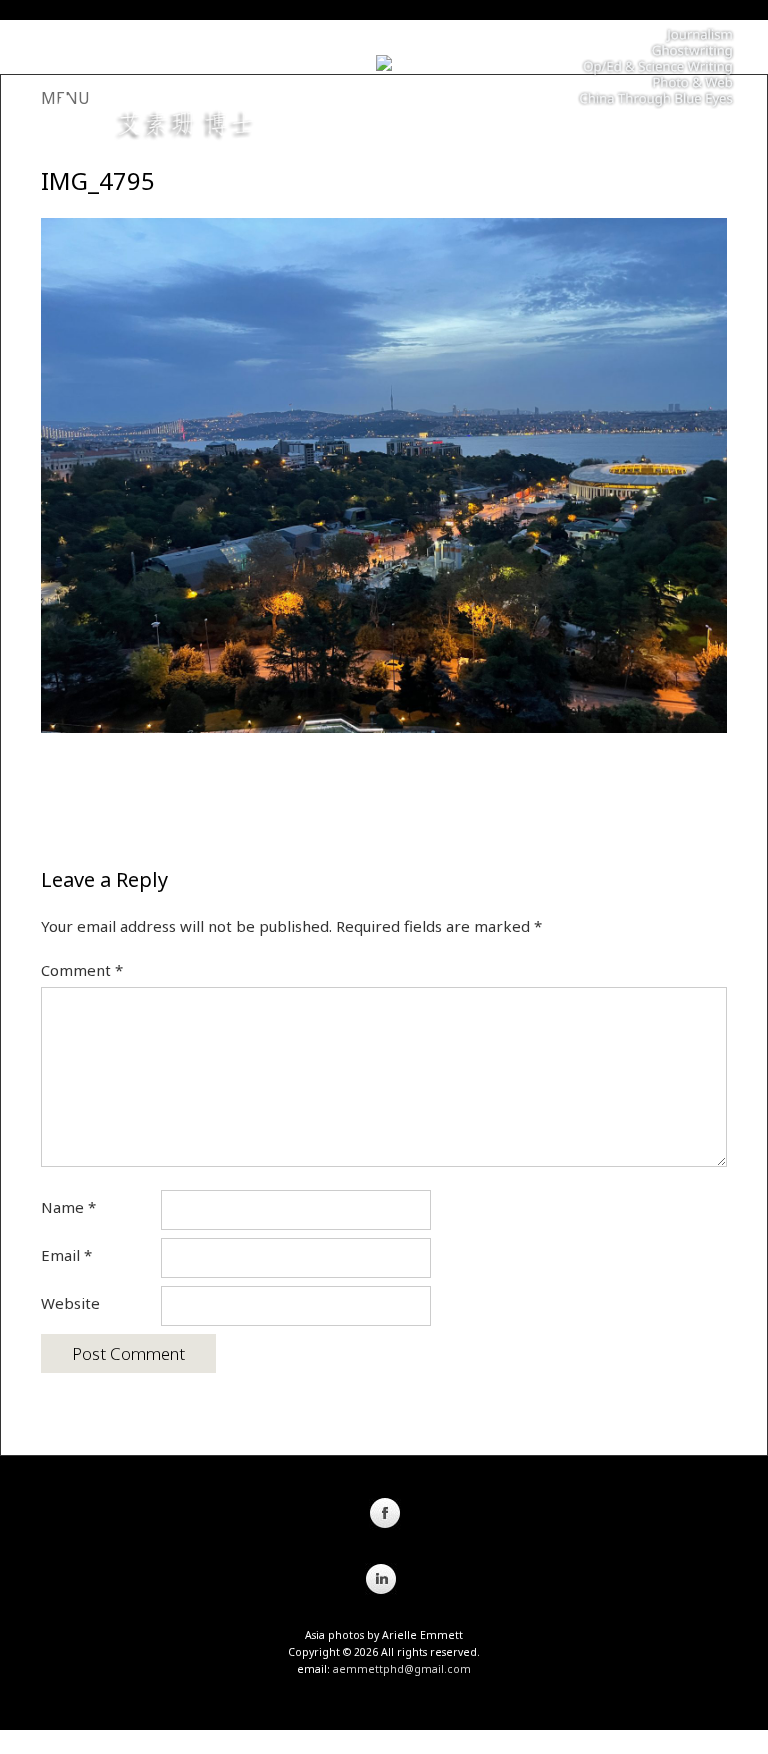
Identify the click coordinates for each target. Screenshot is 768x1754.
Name (68, 1207)
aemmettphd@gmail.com (402, 1669)
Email (66, 1255)
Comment (82, 970)
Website (70, 1303)
